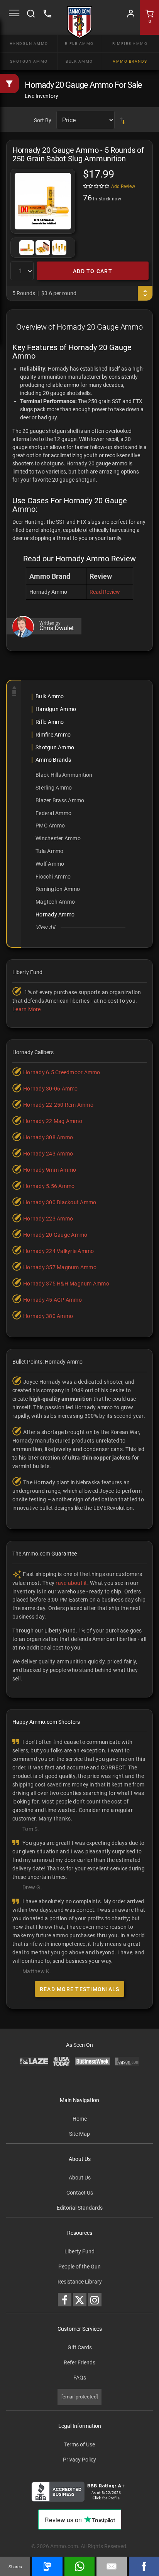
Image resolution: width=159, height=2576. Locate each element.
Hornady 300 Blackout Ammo (60, 1202)
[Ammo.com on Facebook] (65, 2300)
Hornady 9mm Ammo (50, 1170)
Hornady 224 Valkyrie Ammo (58, 1251)
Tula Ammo (49, 851)
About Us (80, 2178)
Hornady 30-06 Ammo (51, 1089)
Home (80, 2119)
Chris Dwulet (57, 628)
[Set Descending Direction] (122, 120)
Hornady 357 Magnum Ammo (60, 1267)
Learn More (27, 1009)
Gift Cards (80, 2347)
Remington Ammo (58, 889)
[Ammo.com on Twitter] (80, 2300)
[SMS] (47, 2566)
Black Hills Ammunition (64, 775)
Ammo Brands (130, 61)
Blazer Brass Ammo (60, 800)
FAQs (80, 2378)
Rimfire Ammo (130, 44)
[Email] (112, 2566)
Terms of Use (79, 2444)
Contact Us (80, 2193)
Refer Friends (79, 2362)
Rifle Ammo (79, 44)
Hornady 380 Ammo (48, 1316)
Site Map (79, 2134)
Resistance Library (80, 2282)
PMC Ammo (50, 826)
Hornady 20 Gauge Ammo (55, 1235)
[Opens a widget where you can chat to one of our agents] (53, 2512)
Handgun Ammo (29, 44)
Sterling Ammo (54, 788)
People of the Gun (79, 2267)
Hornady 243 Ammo (48, 1154)
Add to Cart (93, 271)
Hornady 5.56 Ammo (49, 1186)
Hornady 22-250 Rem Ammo (58, 1105)
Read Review (105, 592)
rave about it (71, 1583)
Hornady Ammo (55, 915)
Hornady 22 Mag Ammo (53, 1121)
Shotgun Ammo (29, 61)
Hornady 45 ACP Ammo (52, 1300)
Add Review (123, 186)
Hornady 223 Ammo (48, 1219)
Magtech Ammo (55, 902)
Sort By (43, 120)
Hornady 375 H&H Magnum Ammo (66, 1284)
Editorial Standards (80, 2208)
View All (45, 927)
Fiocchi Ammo (53, 877)
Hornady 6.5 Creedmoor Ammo (62, 1072)
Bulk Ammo (79, 61)
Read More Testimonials (80, 1989)
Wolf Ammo (50, 864)
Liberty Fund (79, 2251)
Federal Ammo (53, 813)
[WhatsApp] (79, 2566)
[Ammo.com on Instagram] (95, 2300)
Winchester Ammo (58, 838)
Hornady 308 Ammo (48, 1137)
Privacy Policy (79, 2460)
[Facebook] (144, 2566)
